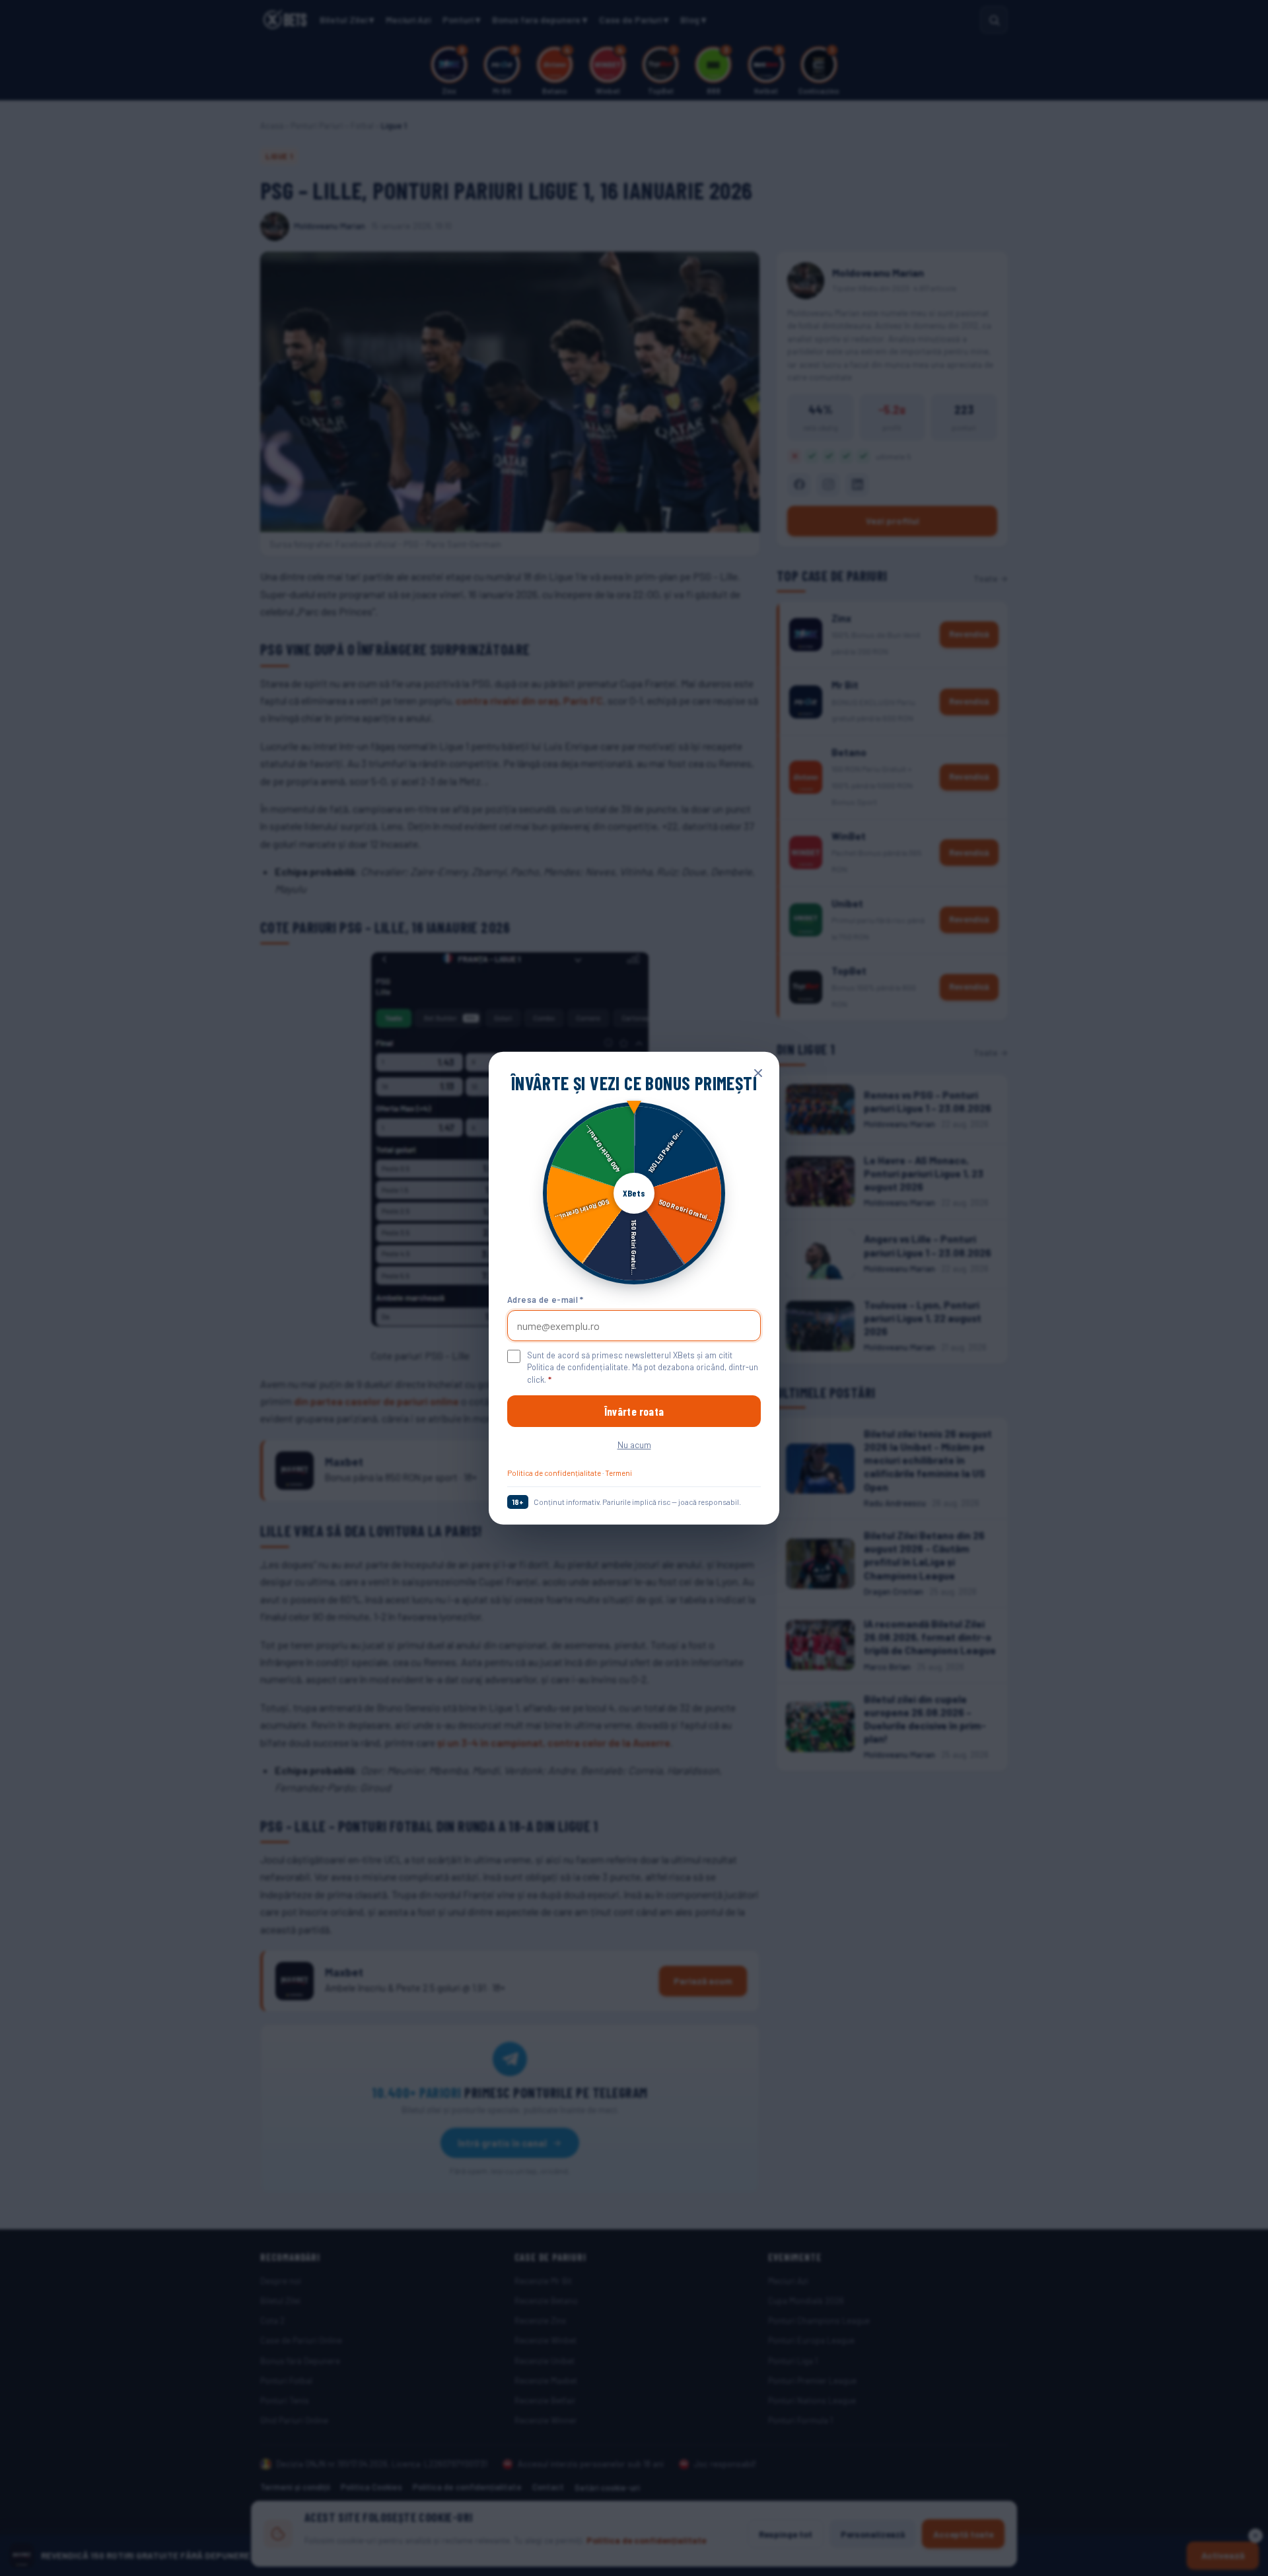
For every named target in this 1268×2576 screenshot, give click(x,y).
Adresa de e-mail (546, 1300)
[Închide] (758, 1072)
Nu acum (634, 1445)
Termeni (618, 1473)
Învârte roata (634, 1411)
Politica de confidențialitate (554, 1473)
